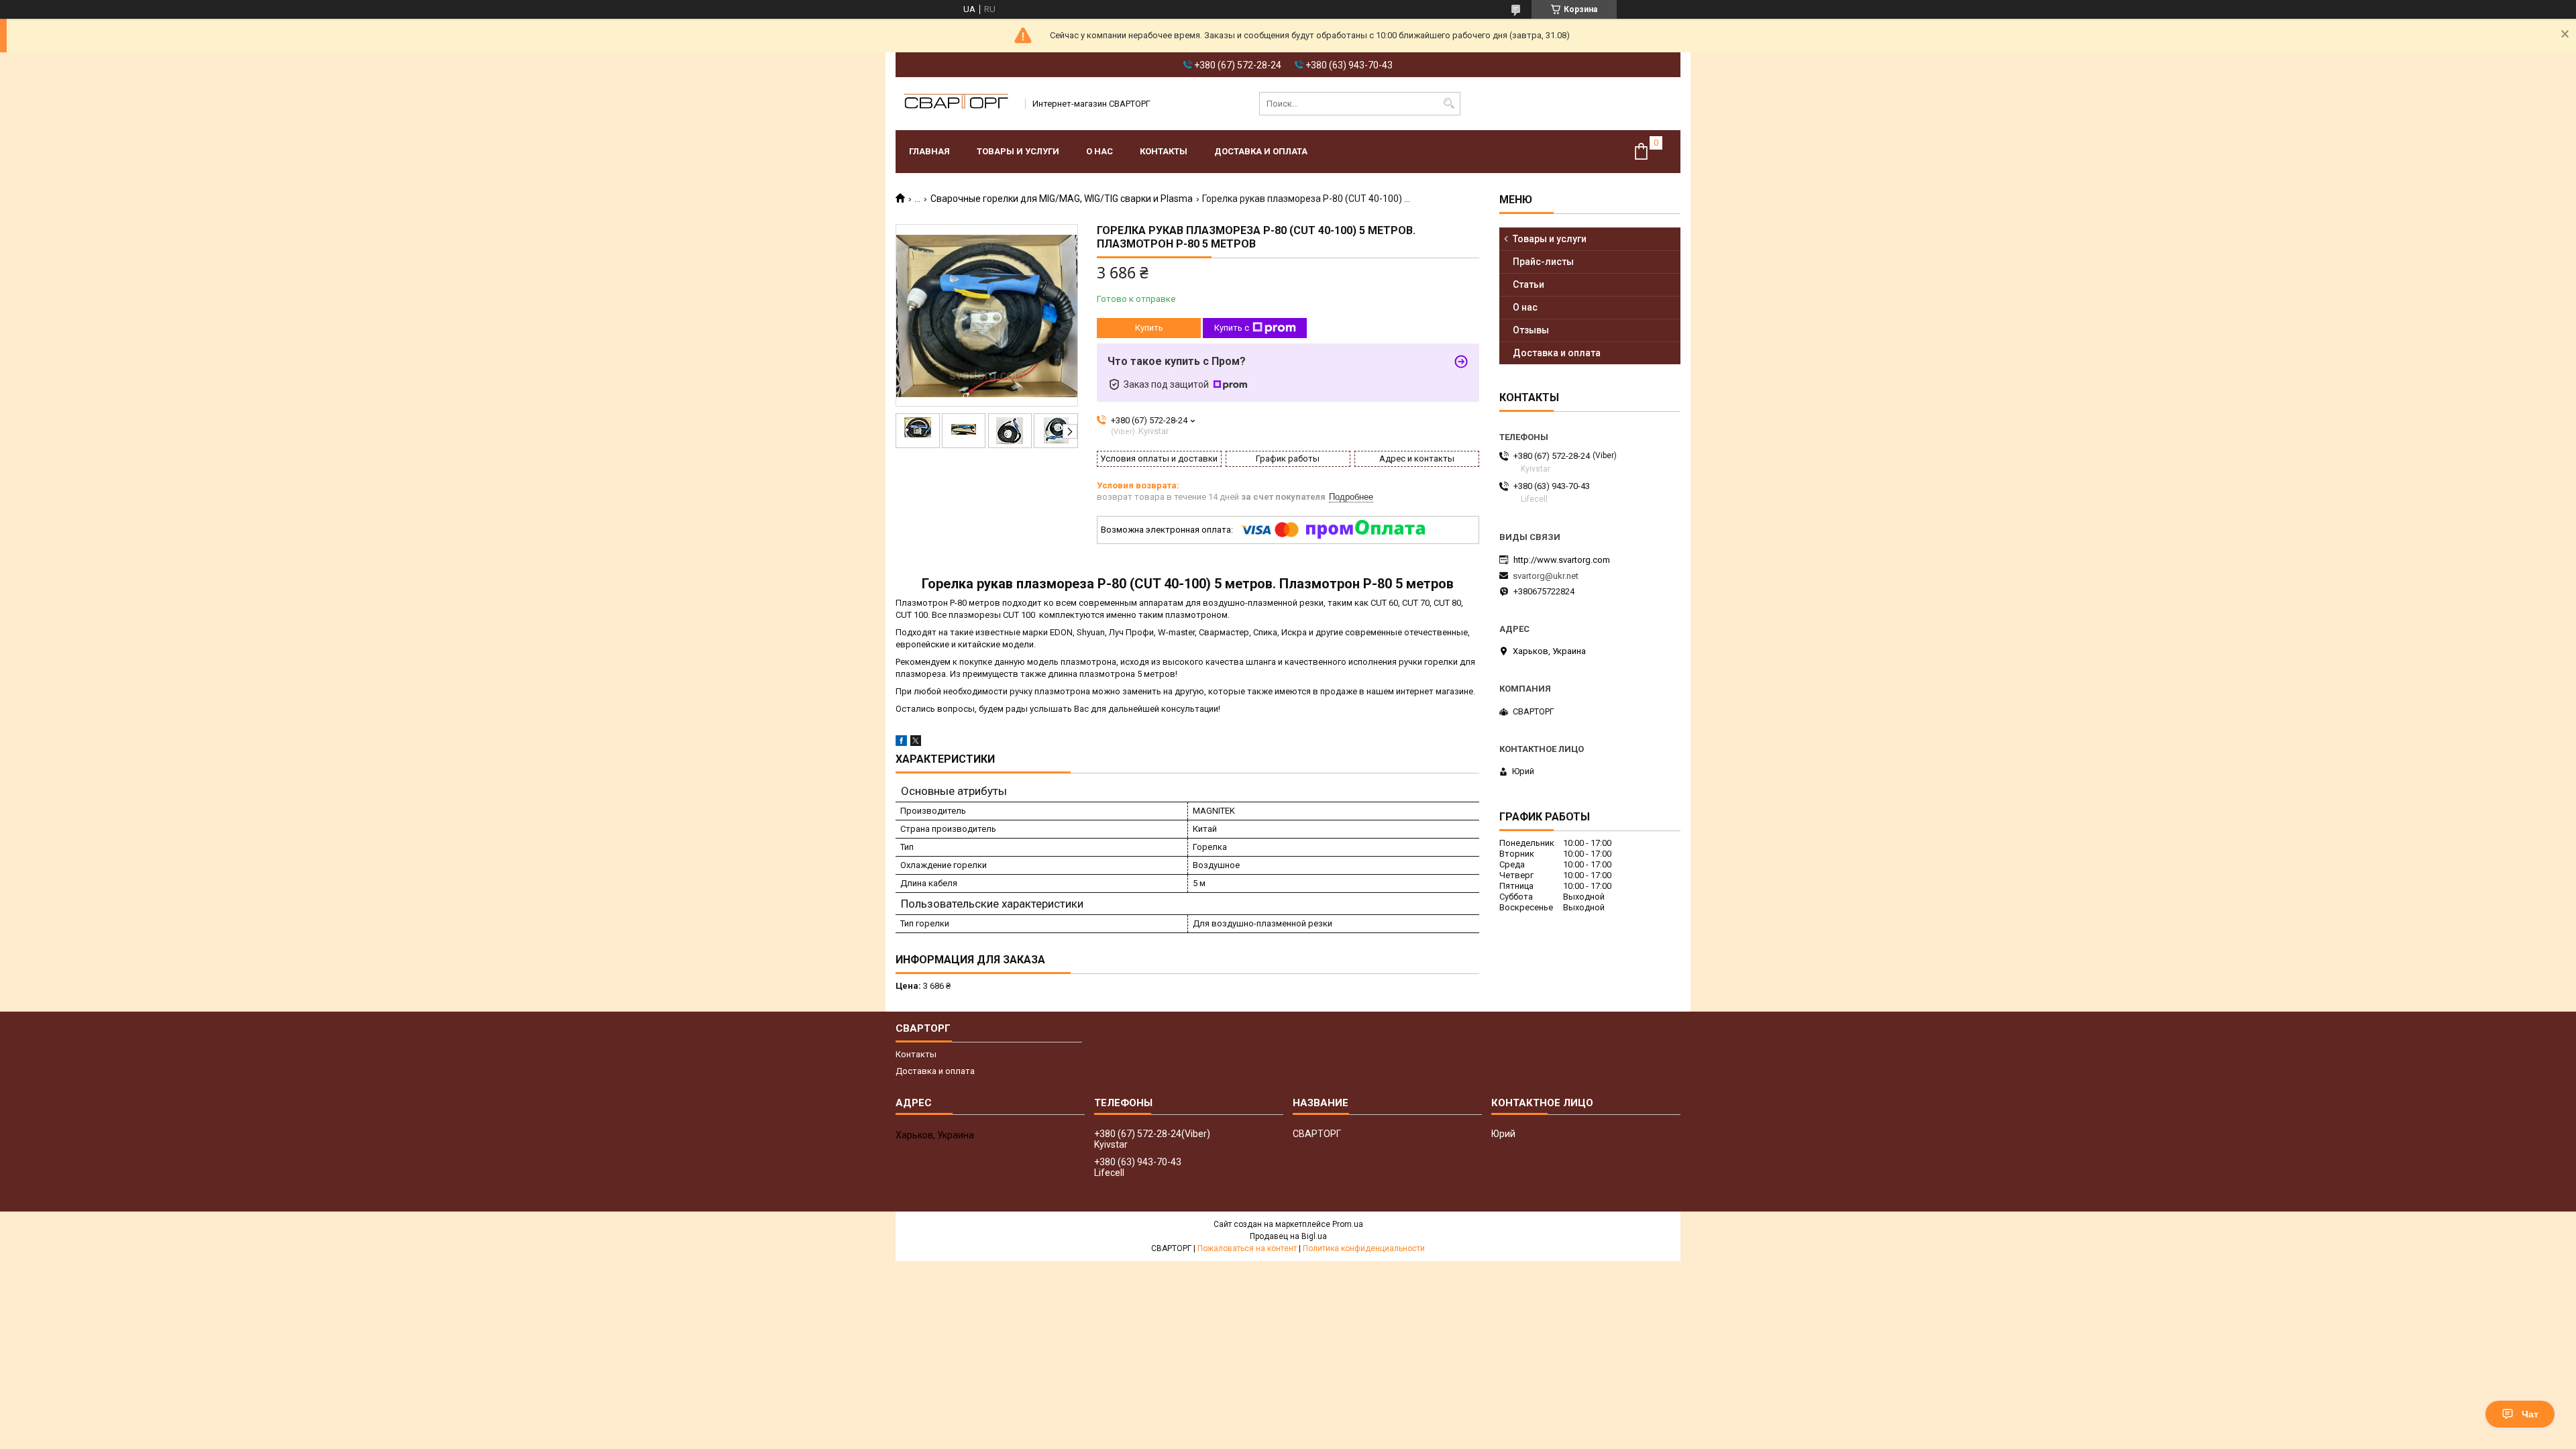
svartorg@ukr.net (1546, 576)
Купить (1149, 328)
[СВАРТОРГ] (956, 104)
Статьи (1528, 284)
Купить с (1232, 328)
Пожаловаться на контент (1247, 1248)
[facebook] (901, 743)
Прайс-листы (1543, 262)
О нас (1099, 151)
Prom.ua (1348, 1224)
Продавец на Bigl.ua (1288, 1236)
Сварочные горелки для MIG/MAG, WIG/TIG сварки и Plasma (1062, 199)
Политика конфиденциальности (1364, 1248)
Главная (929, 151)
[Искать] (1449, 104)
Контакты (1164, 151)
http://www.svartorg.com (1562, 560)
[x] (916, 743)
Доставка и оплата (1261, 151)
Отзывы (1531, 330)
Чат (2530, 1414)
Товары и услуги (1018, 151)
